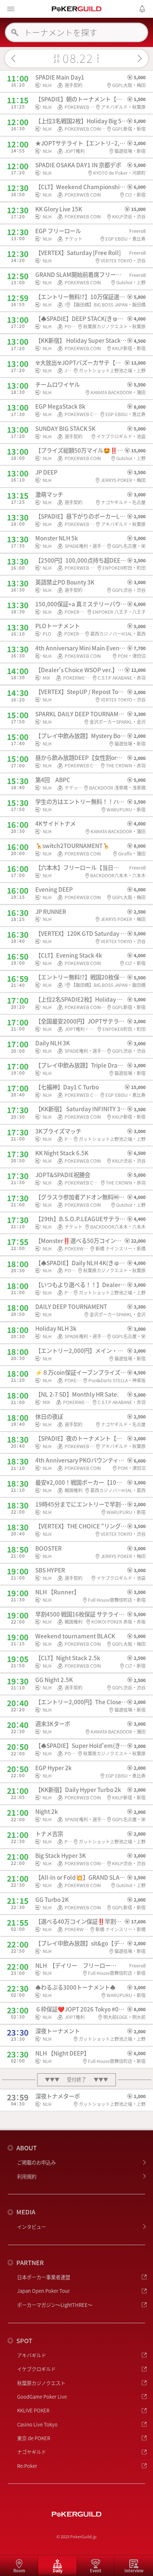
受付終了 (76, 2080)
